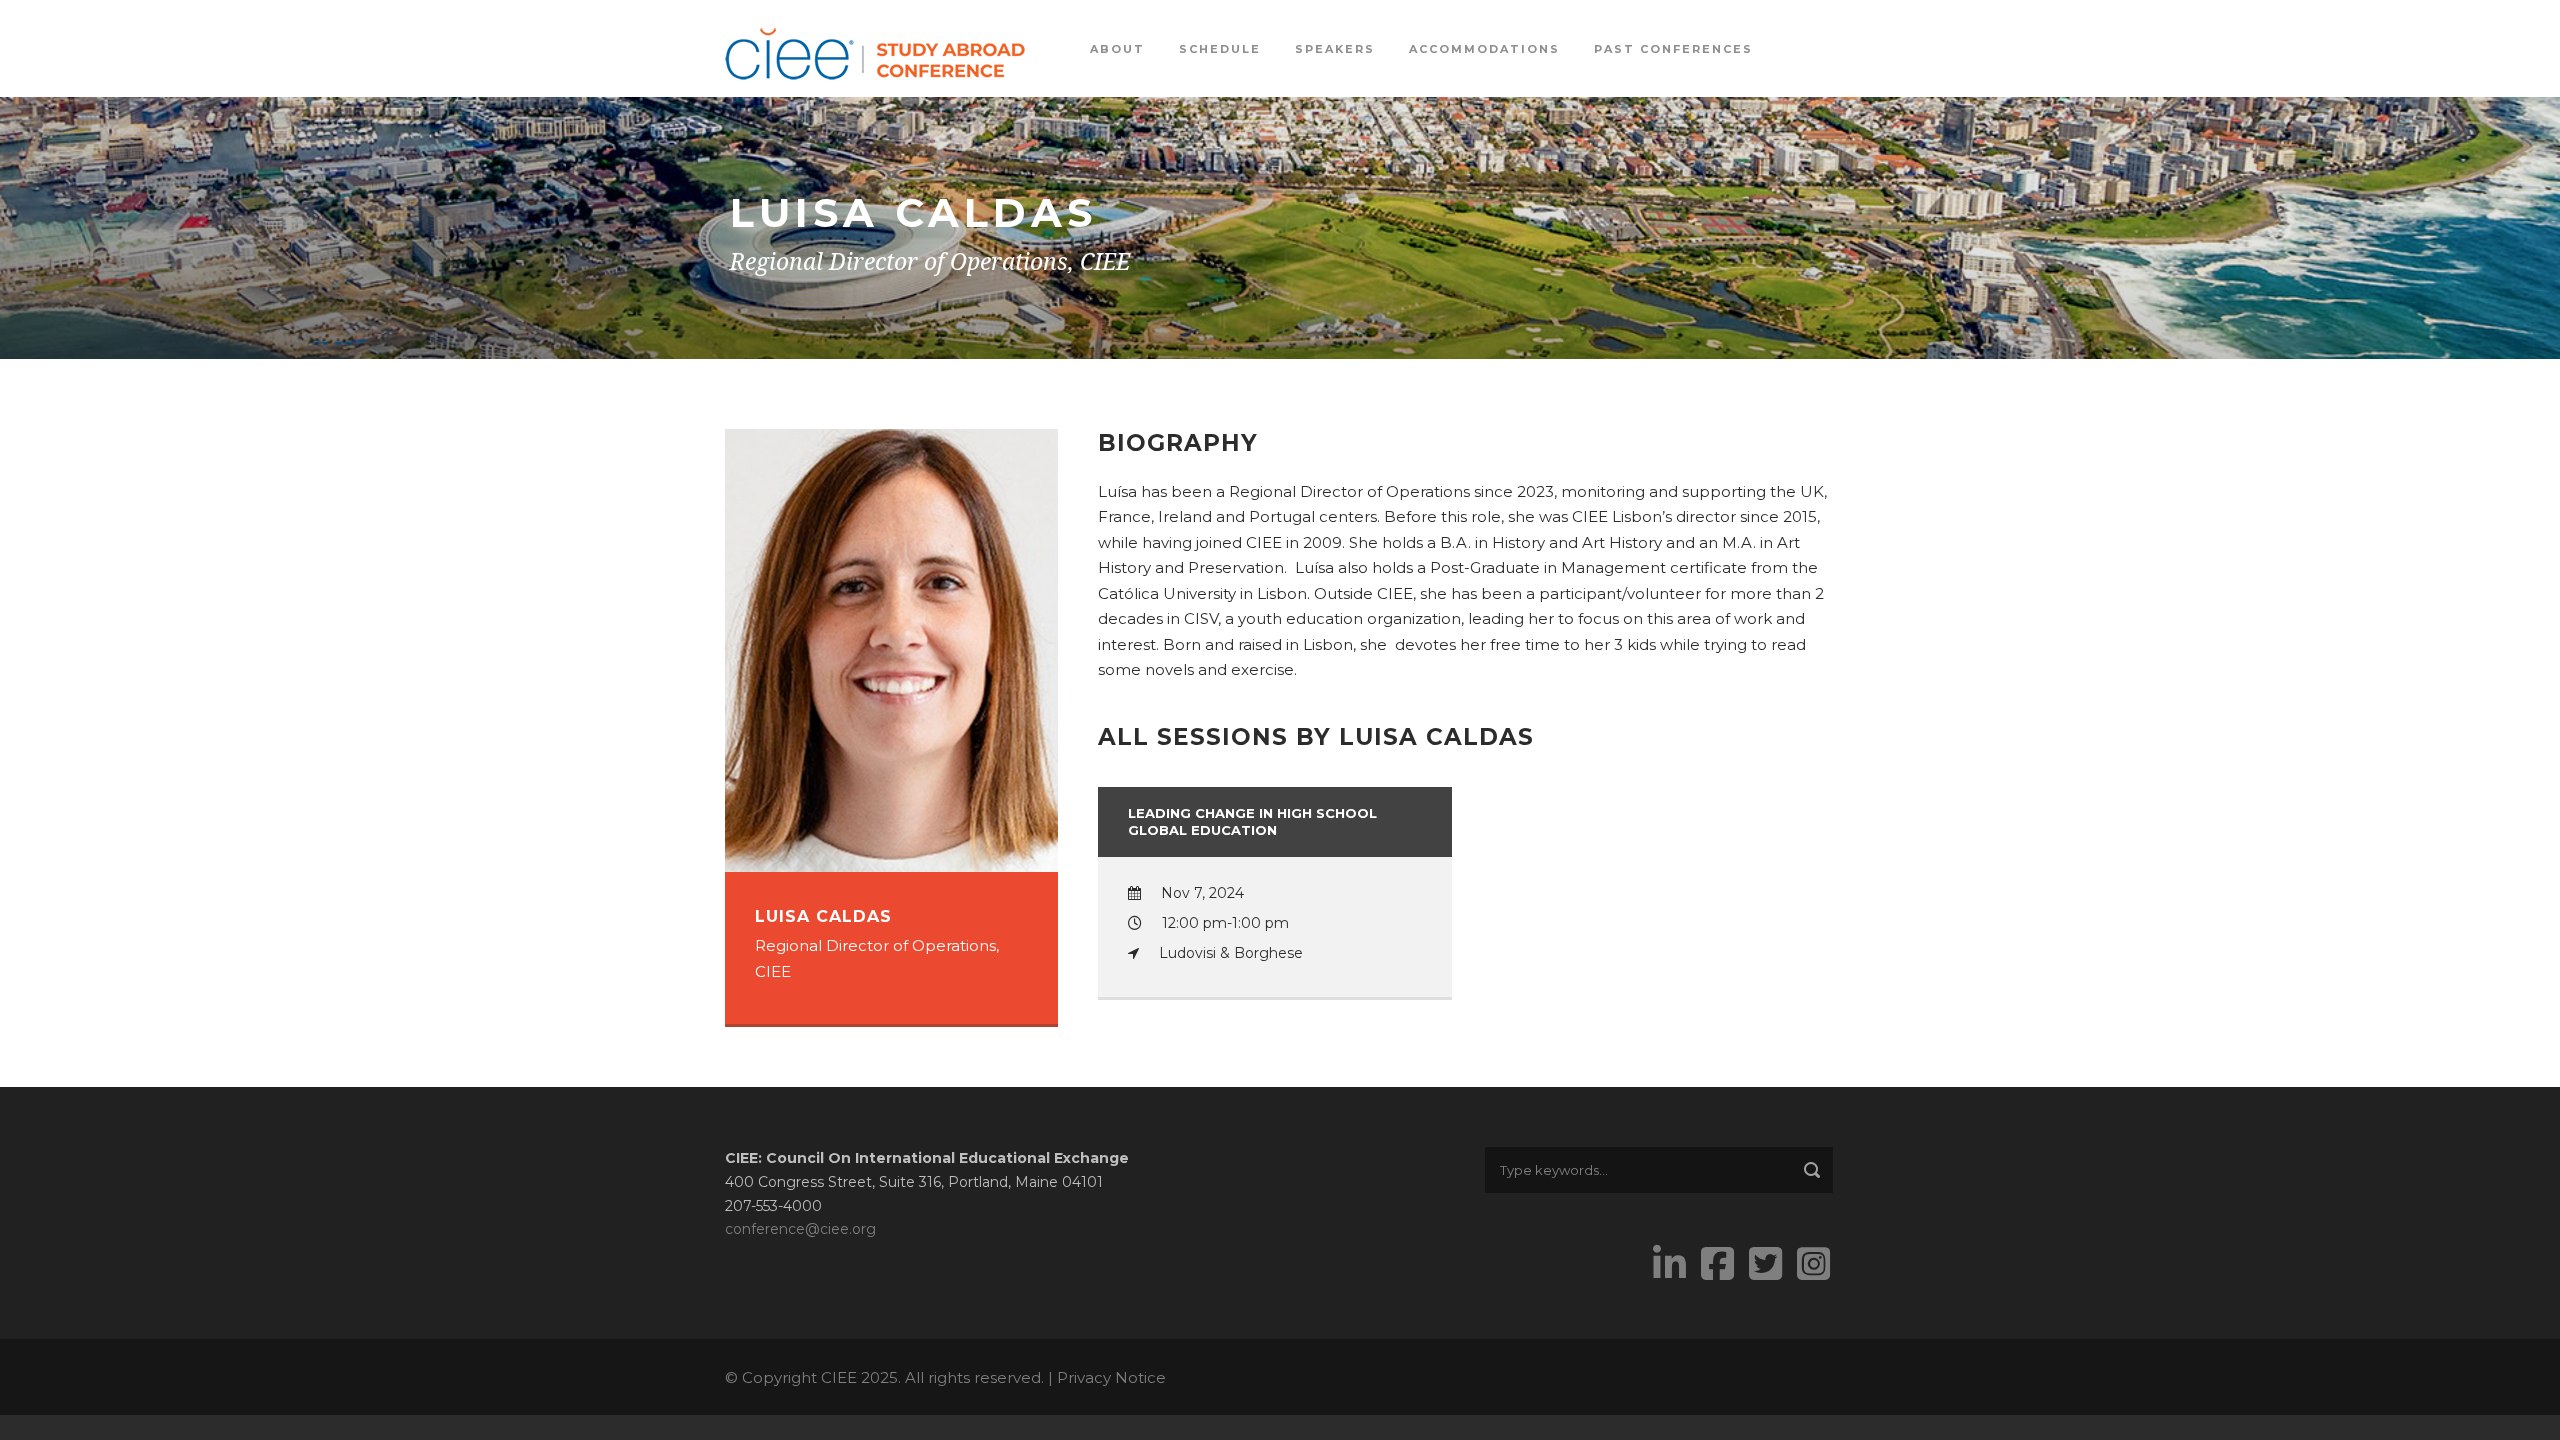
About (1117, 49)
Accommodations (1484, 49)
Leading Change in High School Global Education (1252, 821)
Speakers (1335, 49)
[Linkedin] (1672, 1264)
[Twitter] (1768, 1264)
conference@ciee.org (800, 1229)
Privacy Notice (1111, 1377)
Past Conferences (1673, 49)
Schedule (1220, 49)
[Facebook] (1720, 1264)
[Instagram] (1816, 1264)
